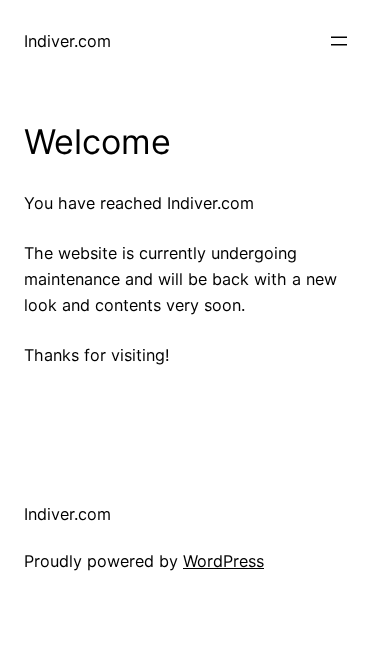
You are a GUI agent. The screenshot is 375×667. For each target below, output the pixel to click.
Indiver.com (67, 41)
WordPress (223, 561)
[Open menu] (339, 41)
